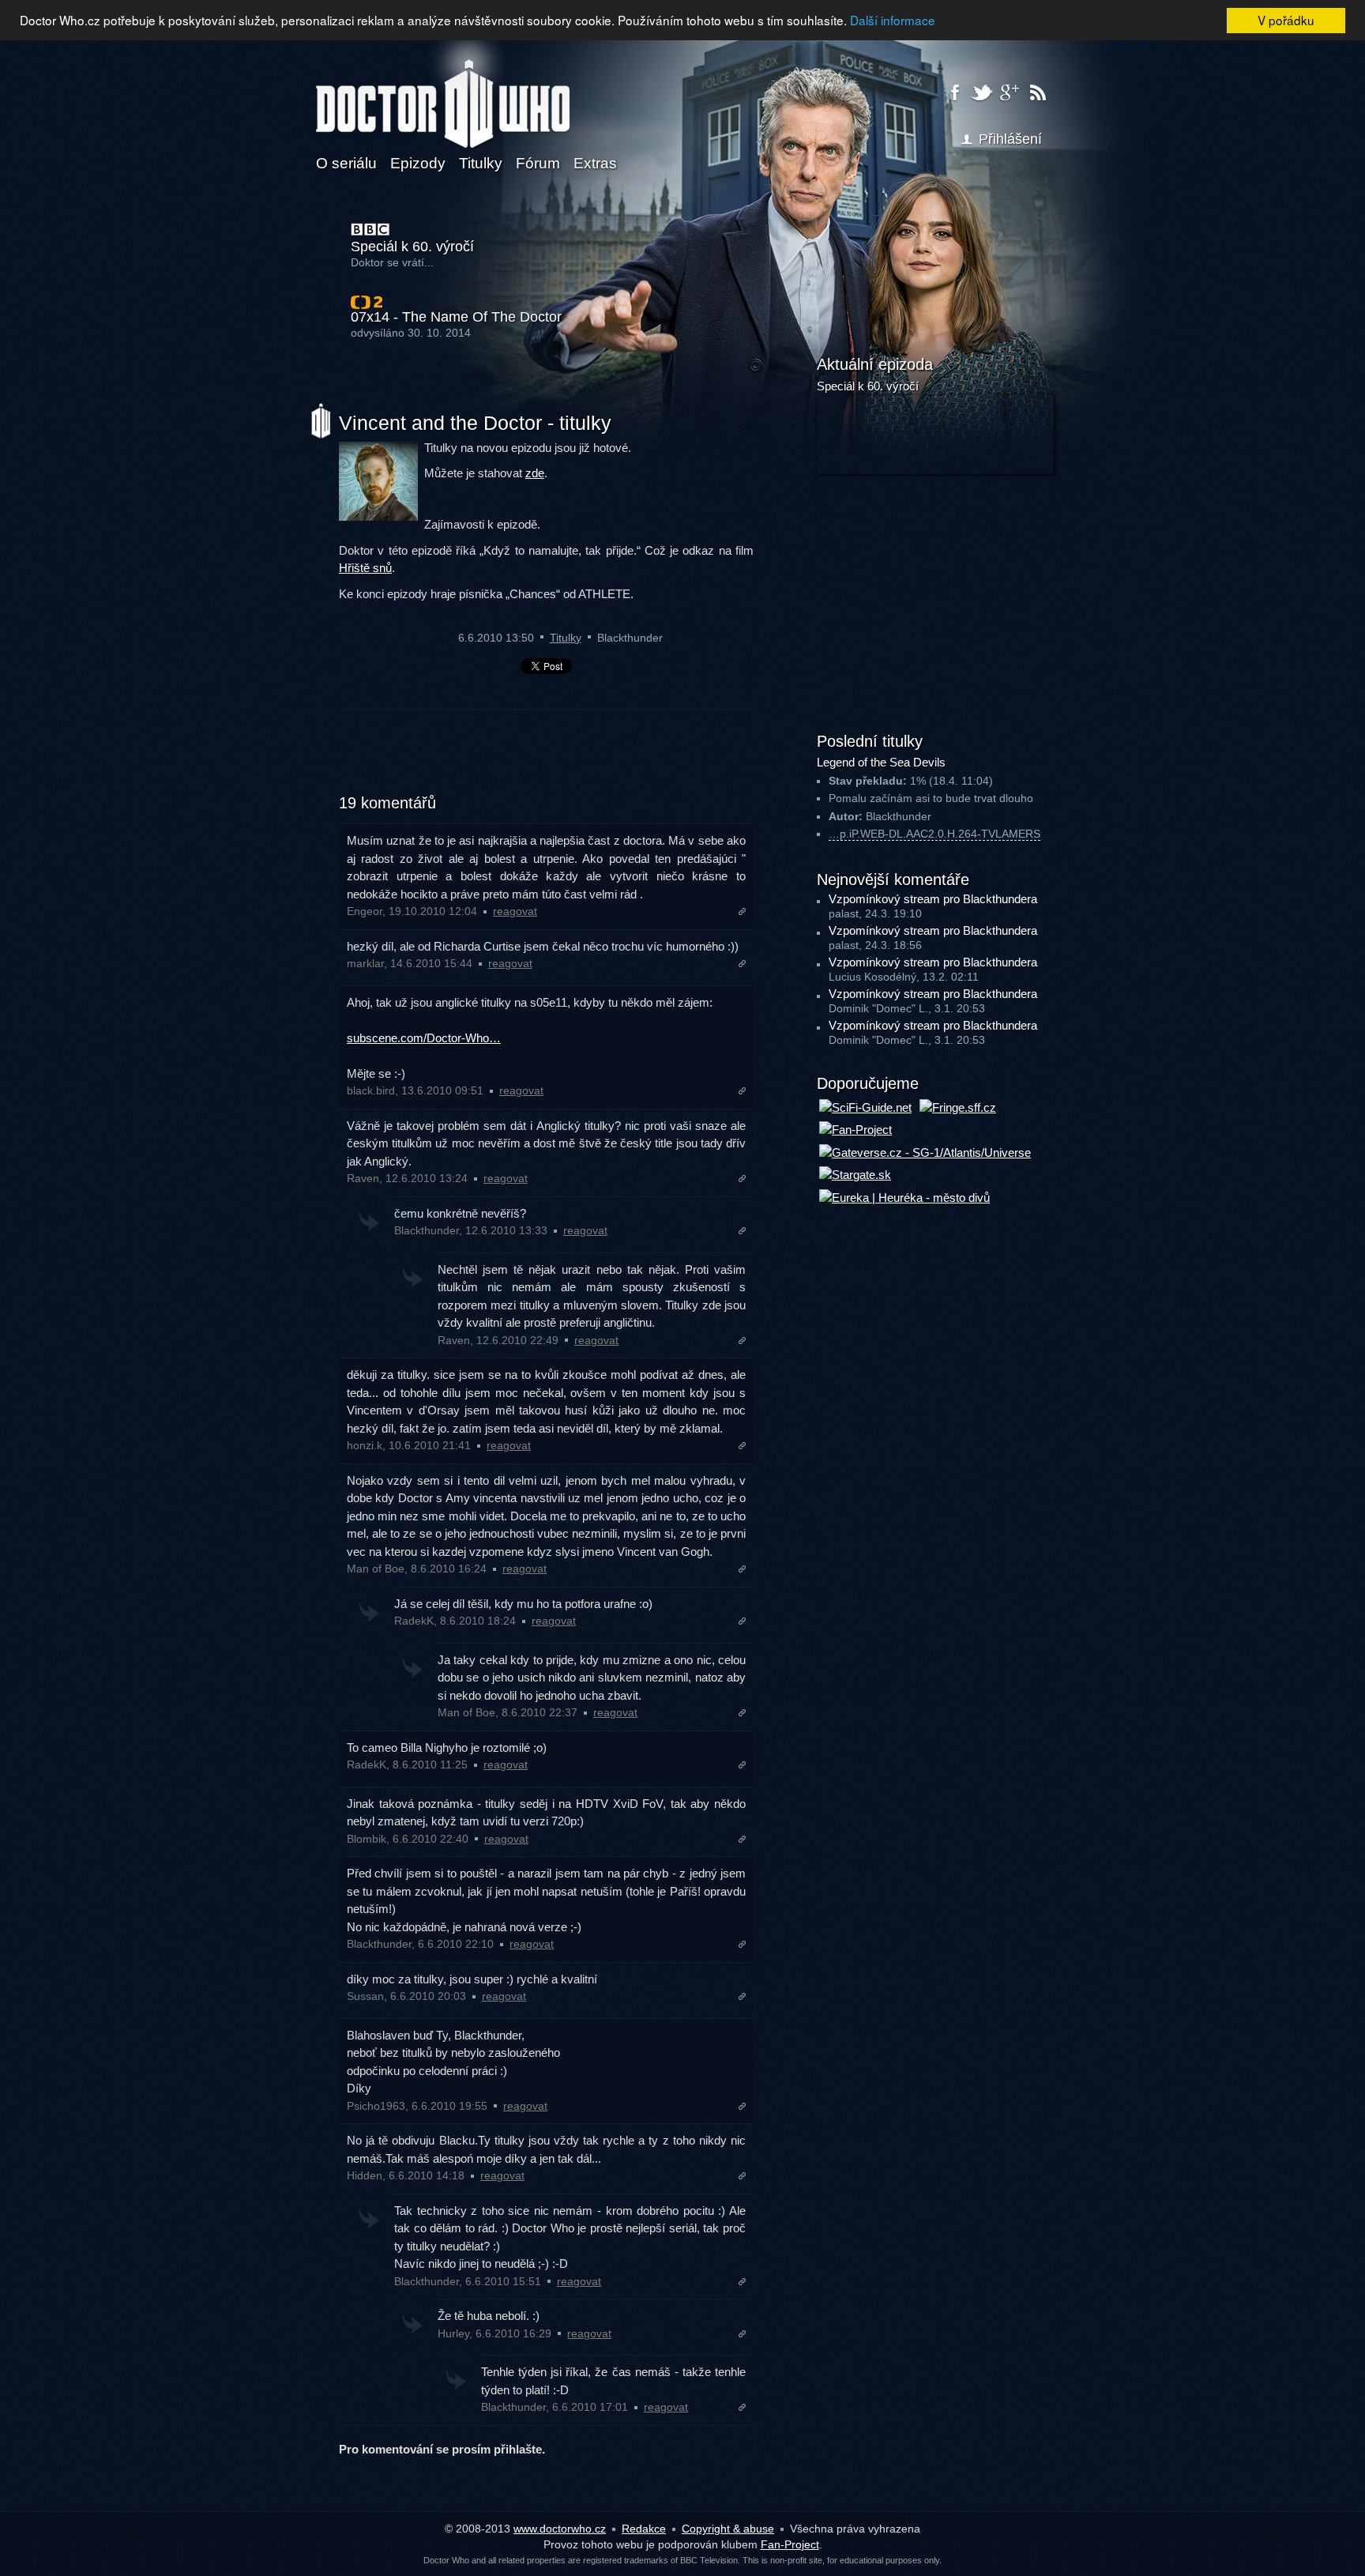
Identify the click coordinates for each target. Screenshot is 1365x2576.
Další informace (893, 20)
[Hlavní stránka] (442, 94)
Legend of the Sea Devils (881, 762)
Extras (595, 163)
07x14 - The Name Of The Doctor (456, 317)
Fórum (538, 163)
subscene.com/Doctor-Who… (424, 1038)
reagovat (515, 911)
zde (535, 473)
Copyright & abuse (728, 2529)
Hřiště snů (365, 568)
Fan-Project (790, 2544)
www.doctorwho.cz (560, 2529)
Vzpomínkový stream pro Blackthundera (933, 899)
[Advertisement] (547, 761)
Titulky (481, 163)
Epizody (418, 163)
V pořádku (1286, 20)
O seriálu (346, 163)
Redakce (644, 2529)
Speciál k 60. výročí (412, 247)
